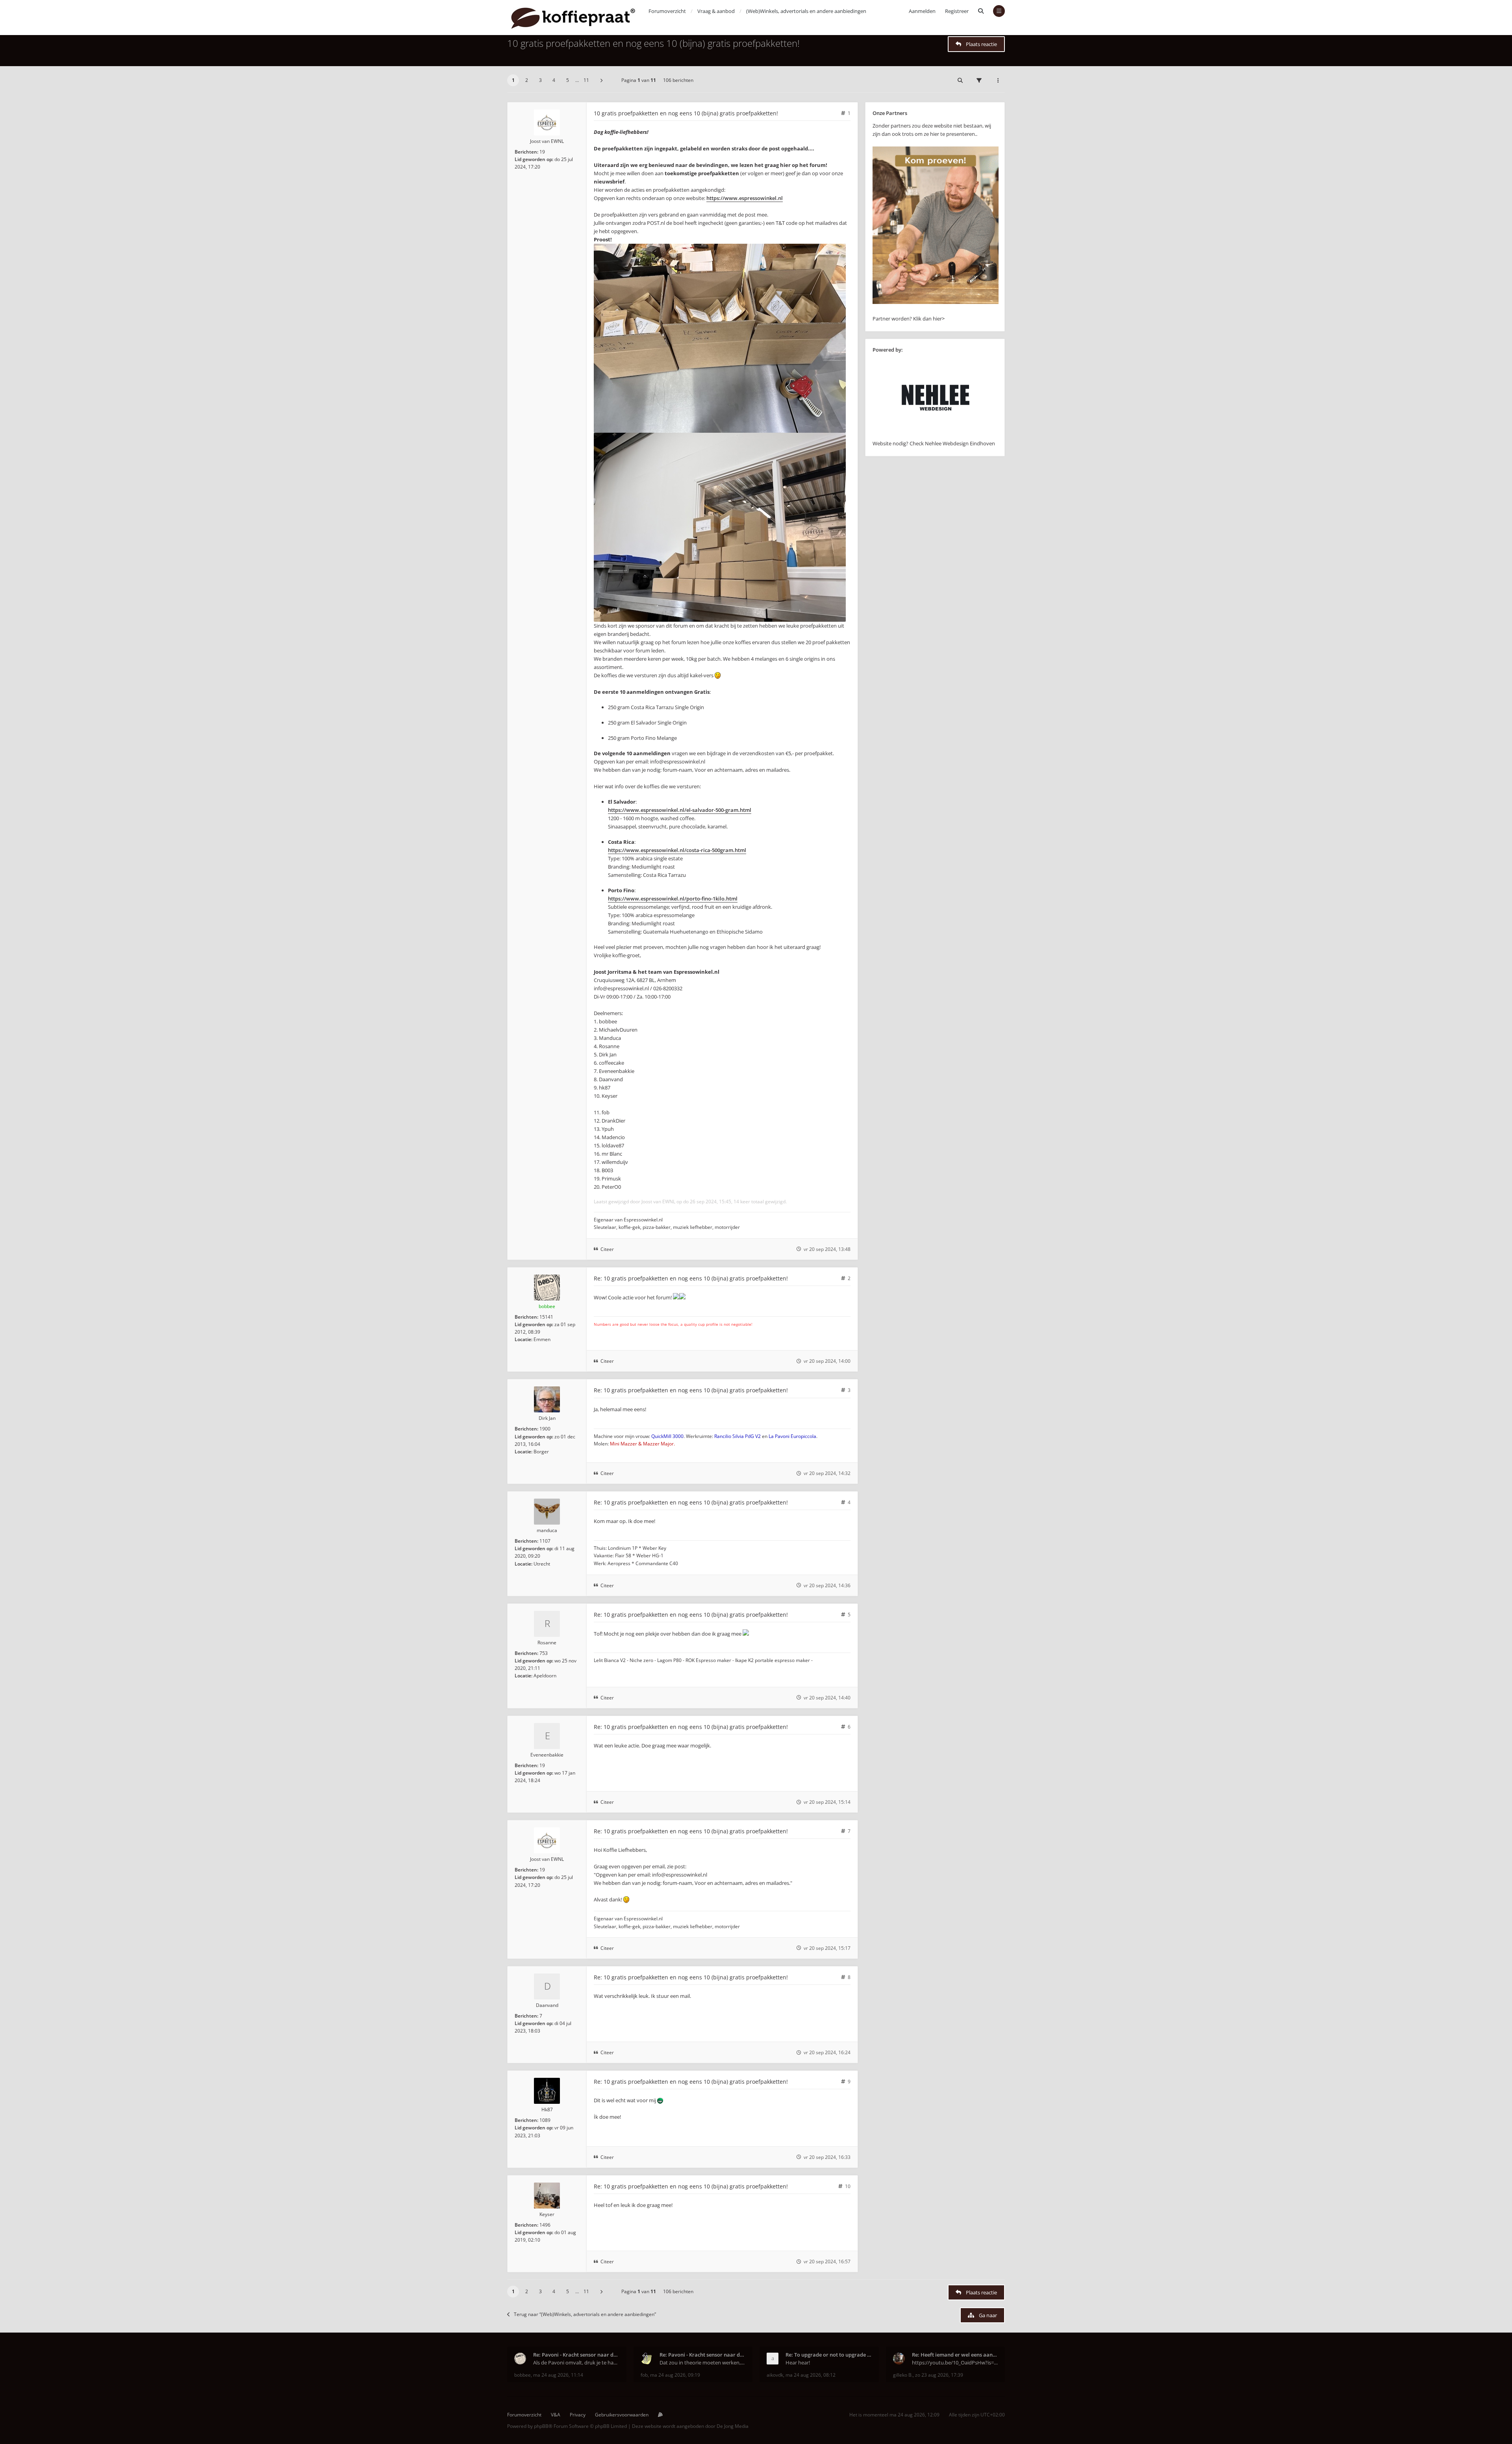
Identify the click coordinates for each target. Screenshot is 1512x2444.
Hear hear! (798, 2362)
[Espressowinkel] (936, 302)
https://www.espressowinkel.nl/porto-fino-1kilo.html (673, 899)
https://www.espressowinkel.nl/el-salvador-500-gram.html (680, 810)
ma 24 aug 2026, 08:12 (811, 2375)
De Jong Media (733, 2426)
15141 (546, 1317)
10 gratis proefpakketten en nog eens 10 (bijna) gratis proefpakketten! (653, 43)
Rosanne (547, 1643)
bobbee (547, 1306)
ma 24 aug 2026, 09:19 (675, 2375)
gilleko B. (903, 2375)
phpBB (541, 2426)
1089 (545, 2120)
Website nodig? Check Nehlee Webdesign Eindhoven (934, 443)
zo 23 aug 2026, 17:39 (939, 2375)
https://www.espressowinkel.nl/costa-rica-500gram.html (677, 850)
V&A (556, 2415)
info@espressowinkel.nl (678, 762)
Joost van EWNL (547, 141)
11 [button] (586, 80)
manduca (547, 1530)
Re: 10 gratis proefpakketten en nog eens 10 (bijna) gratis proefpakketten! (691, 1278)
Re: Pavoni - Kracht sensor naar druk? (576, 2355)
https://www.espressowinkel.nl (745, 198)
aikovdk (775, 2375)
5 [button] (568, 80)
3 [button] (540, 80)
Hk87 (547, 2110)
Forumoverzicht (524, 2415)
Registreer (957, 11)
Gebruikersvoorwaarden (622, 2415)
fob (644, 2375)
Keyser (547, 2214)
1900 (545, 1429)
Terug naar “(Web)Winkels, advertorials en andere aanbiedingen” (585, 2314)
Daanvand (547, 2005)
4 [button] (554, 80)
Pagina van (639, 80)
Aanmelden (922, 11)
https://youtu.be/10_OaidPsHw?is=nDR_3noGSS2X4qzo (955, 2362)
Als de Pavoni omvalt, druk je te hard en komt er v (576, 2362)
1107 (545, 1541)
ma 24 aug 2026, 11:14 (558, 2375)
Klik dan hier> (929, 319)
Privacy (578, 2415)
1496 (545, 2225)
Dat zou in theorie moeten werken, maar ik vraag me (703, 2362)
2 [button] (527, 80)
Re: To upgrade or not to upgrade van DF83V (829, 2355)
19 (542, 152)
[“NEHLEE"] (936, 435)
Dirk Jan (547, 1418)
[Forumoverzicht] (573, 18)
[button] (601, 80)
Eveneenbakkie (547, 1755)
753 (544, 1653)
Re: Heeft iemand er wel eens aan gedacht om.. (955, 2355)
